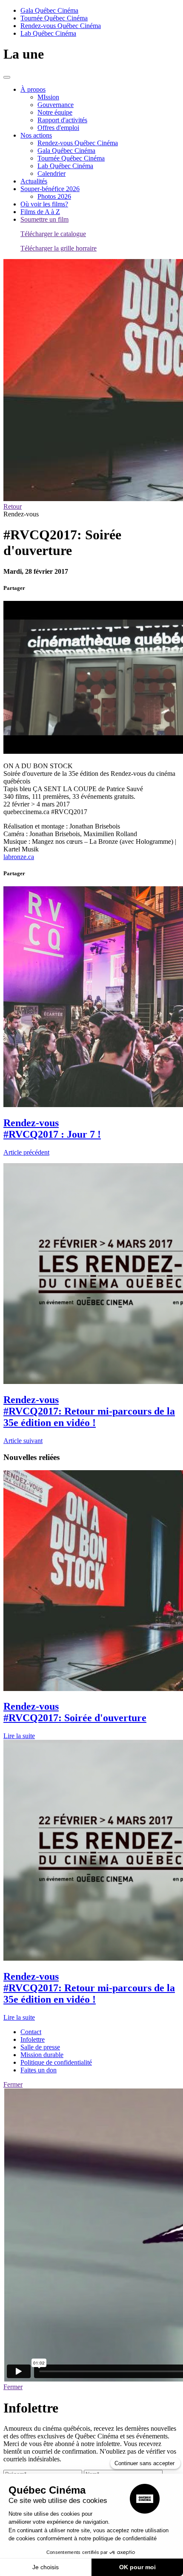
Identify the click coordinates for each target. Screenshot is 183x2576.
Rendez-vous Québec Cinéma (61, 26)
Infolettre (33, 2039)
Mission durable (42, 2055)
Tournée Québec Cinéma (54, 18)
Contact (31, 2032)
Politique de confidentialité (56, 2062)
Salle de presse (40, 2047)
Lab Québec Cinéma (48, 33)
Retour (13, 506)
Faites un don (39, 2070)
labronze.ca (19, 857)
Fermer (13, 2084)
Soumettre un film (44, 219)
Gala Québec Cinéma (49, 10)
